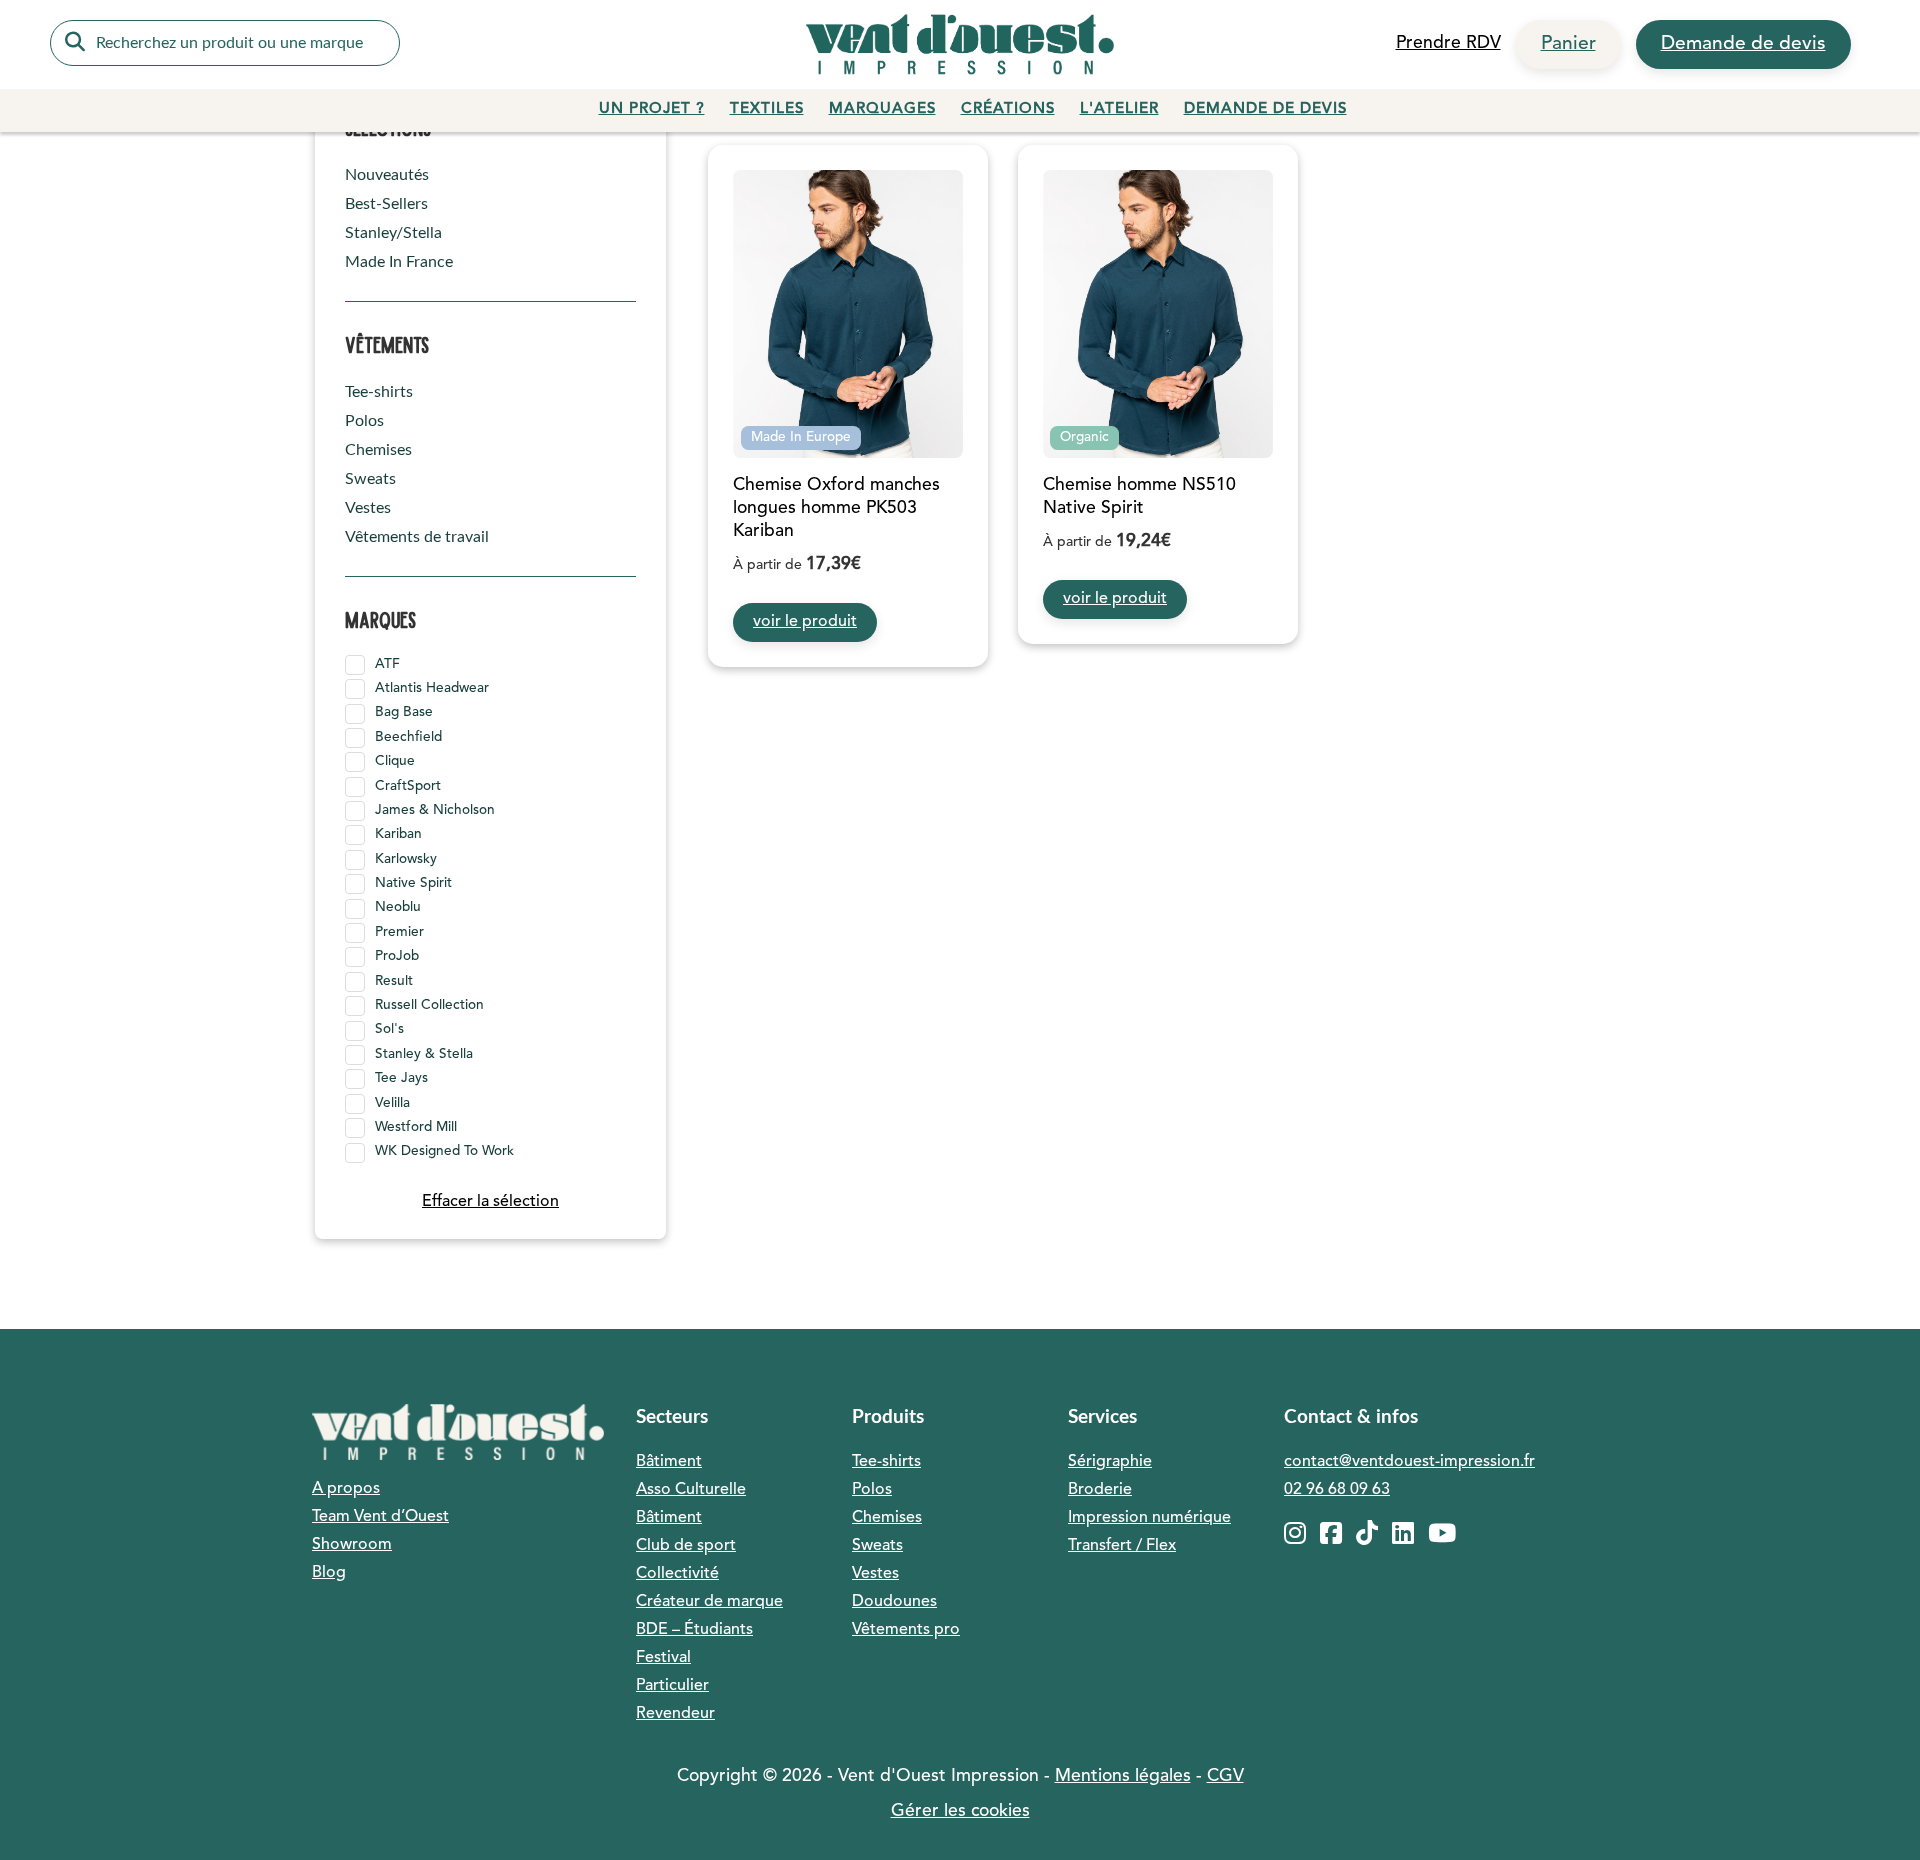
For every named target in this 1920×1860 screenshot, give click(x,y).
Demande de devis (1743, 44)
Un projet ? (652, 109)
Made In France (399, 262)
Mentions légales (1123, 1776)
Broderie (1100, 1490)
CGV (1225, 1776)
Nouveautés (387, 175)
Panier (1568, 44)
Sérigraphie (1110, 1462)
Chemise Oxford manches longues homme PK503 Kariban (836, 508)
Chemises (378, 450)
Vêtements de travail (417, 537)
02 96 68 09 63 (1337, 1490)
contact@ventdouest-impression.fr (1409, 1462)
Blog (329, 1573)
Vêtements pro (906, 1630)
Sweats (370, 479)
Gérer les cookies (960, 1811)
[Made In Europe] (848, 313)
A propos (346, 1489)
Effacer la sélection (490, 1202)
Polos (364, 421)
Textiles (767, 109)
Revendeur (675, 1714)
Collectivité (677, 1574)
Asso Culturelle (691, 1490)
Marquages (882, 109)
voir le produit (805, 622)
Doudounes (894, 1602)
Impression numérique (1149, 1518)
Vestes (368, 508)
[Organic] (1158, 313)
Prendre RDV (1448, 43)
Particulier (672, 1686)
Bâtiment (669, 1462)
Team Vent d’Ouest (380, 1517)
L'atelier (1119, 109)
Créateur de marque (709, 1602)
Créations (1008, 109)
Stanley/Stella (393, 233)
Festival (663, 1658)
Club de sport (686, 1546)
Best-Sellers (386, 204)
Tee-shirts (379, 392)
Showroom (352, 1545)
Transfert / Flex (1122, 1546)
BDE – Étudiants (694, 1630)
